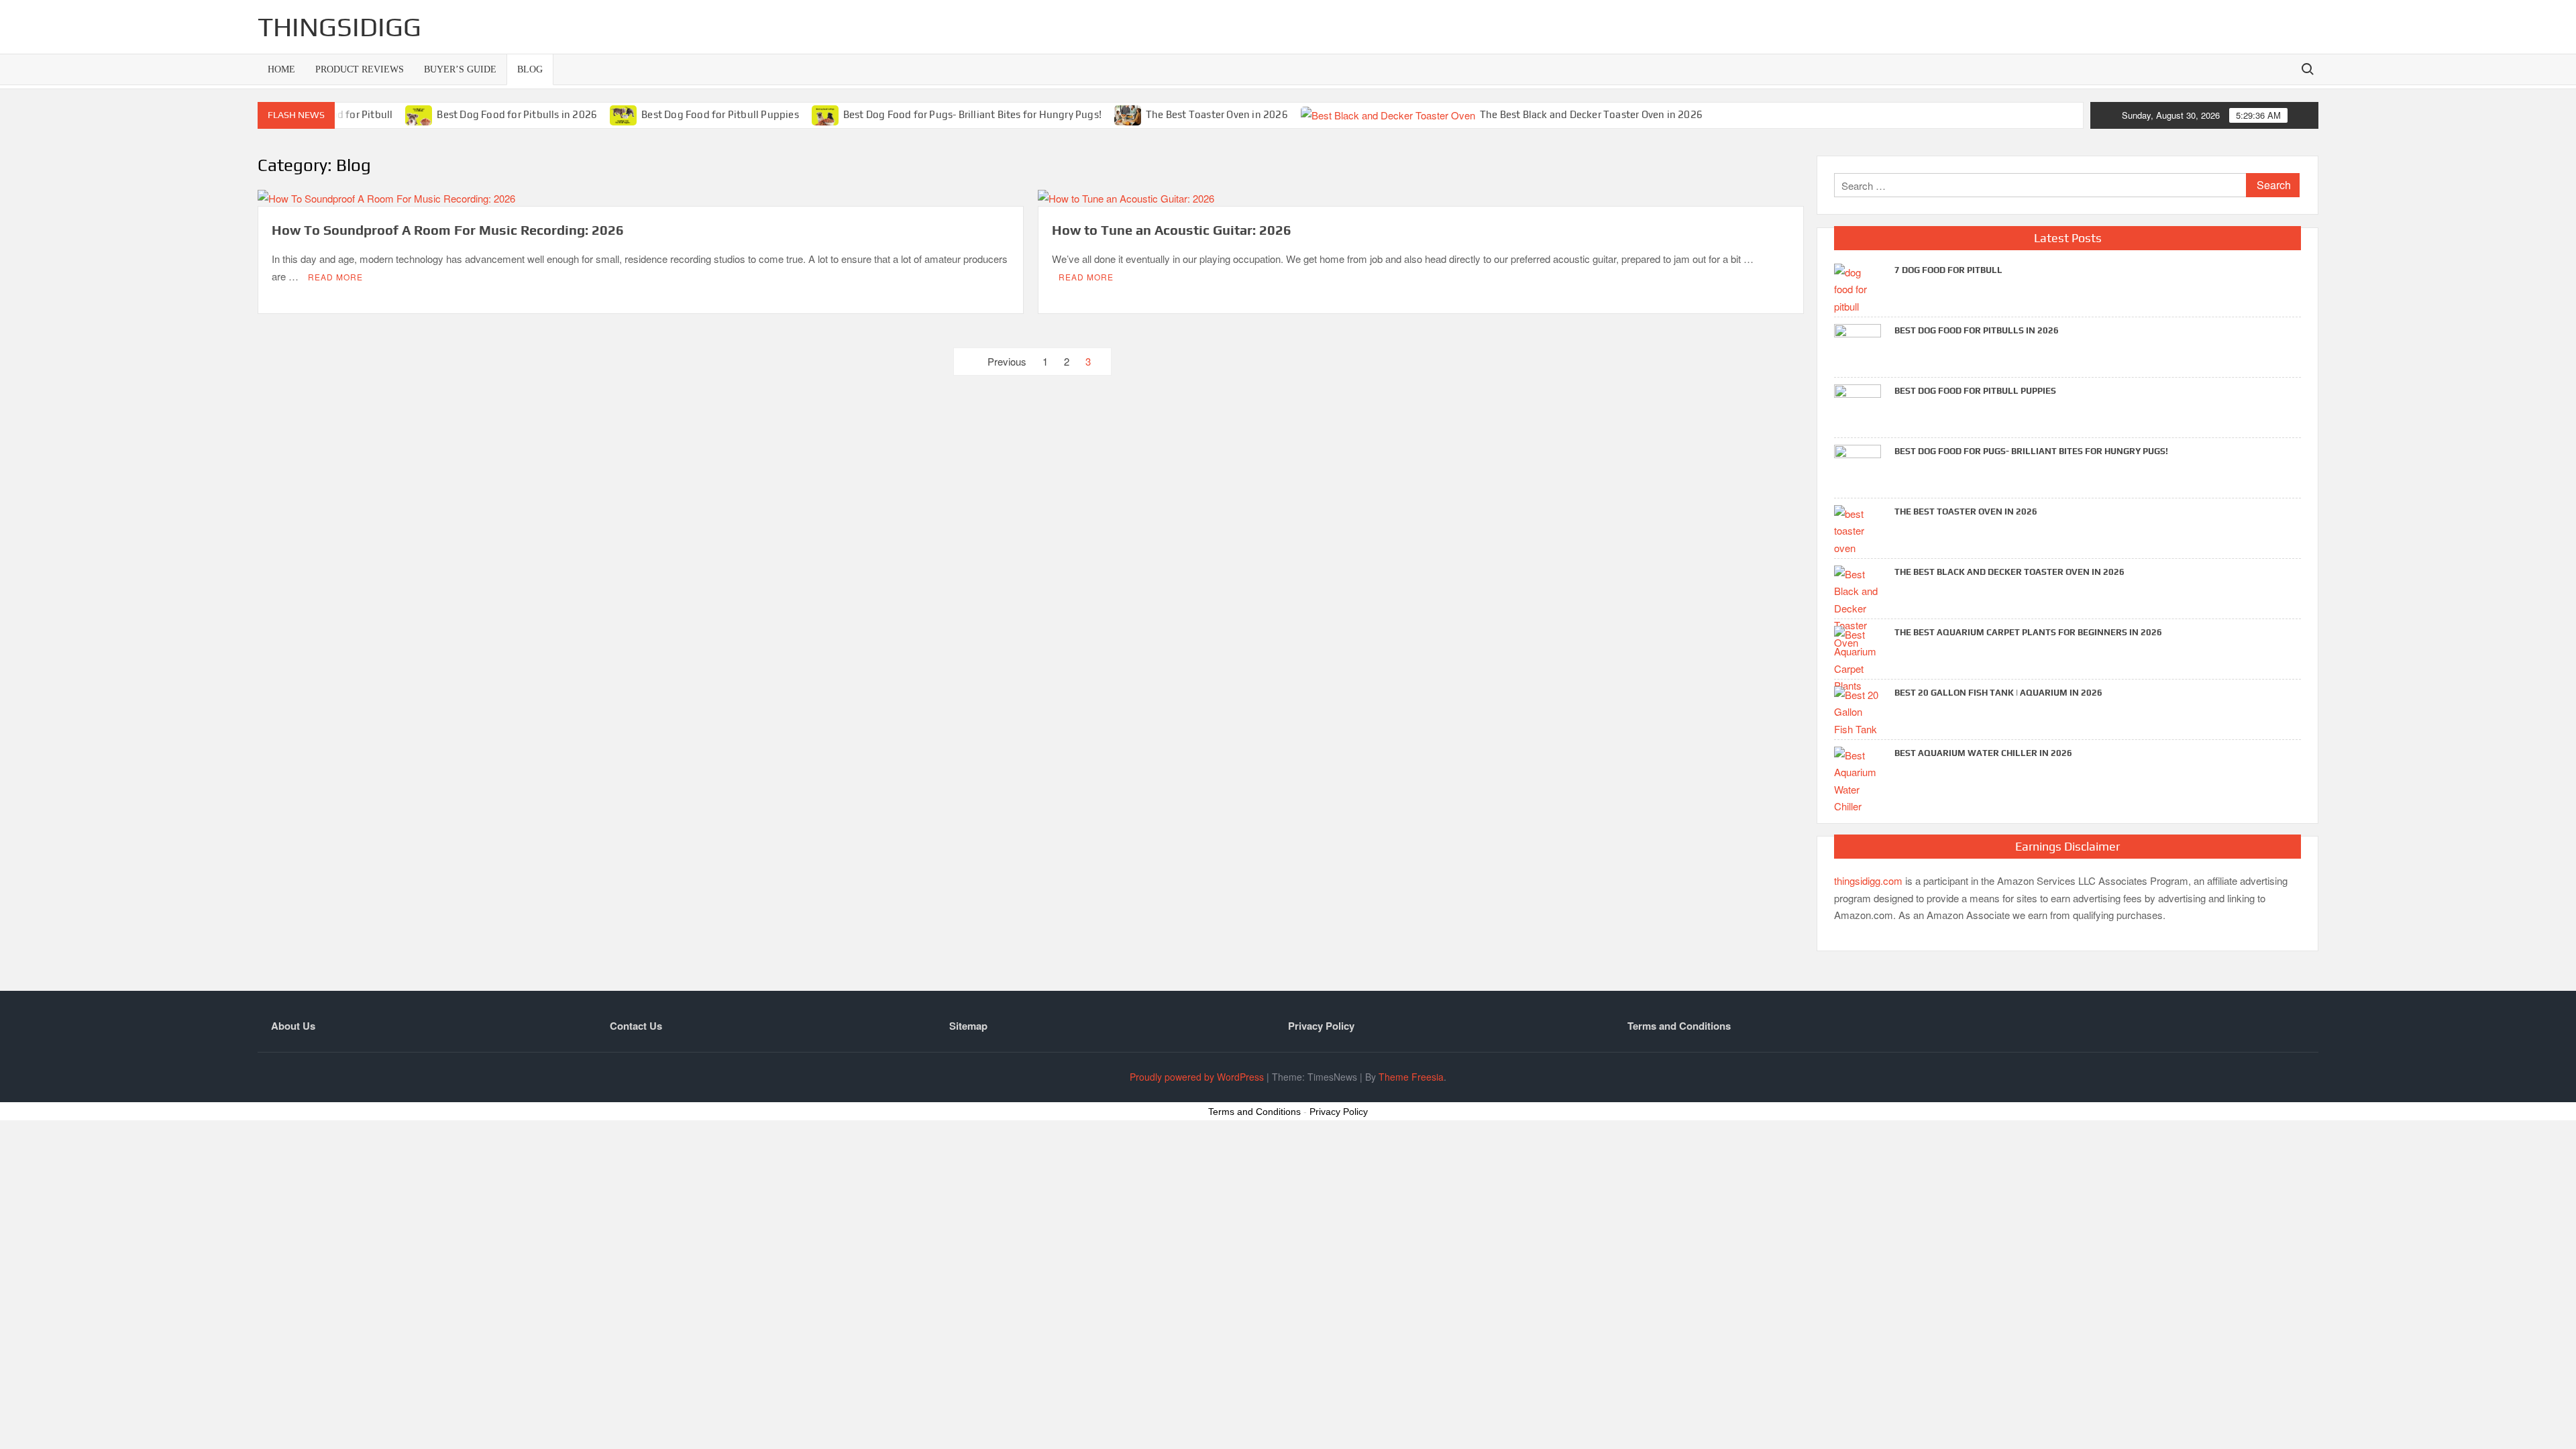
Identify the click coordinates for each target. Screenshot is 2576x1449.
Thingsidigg (339, 27)
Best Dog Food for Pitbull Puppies (720, 114)
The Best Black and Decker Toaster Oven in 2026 (1591, 114)
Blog (530, 69)
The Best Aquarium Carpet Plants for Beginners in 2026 (2028, 632)
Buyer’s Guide (460, 69)
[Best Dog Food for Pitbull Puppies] (624, 114)
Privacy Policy (1321, 1026)
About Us (293, 1026)
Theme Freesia (1411, 1077)
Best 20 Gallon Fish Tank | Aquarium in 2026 (1998, 693)
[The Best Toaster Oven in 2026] (1129, 114)
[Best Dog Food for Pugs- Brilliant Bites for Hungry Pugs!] (826, 114)
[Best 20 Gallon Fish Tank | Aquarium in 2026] (1858, 710)
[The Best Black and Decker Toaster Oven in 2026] (1389, 114)
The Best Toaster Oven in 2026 (1217, 114)
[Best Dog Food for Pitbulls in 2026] (420, 114)
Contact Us (636, 1026)
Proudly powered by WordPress (1197, 1077)
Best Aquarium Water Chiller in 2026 (1983, 753)
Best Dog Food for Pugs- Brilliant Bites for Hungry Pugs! (972, 114)
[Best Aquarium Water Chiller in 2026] (1858, 779)
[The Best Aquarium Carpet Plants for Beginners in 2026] (1858, 658)
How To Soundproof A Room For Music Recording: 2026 (448, 230)
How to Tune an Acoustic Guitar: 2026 (1172, 230)
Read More (335, 277)
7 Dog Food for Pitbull (1948, 270)
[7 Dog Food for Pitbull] (1858, 287)
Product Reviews (360, 69)
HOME (281, 69)
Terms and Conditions (1679, 1026)
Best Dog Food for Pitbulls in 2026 (517, 114)
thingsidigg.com (1868, 880)
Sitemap (968, 1026)
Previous (1007, 361)
